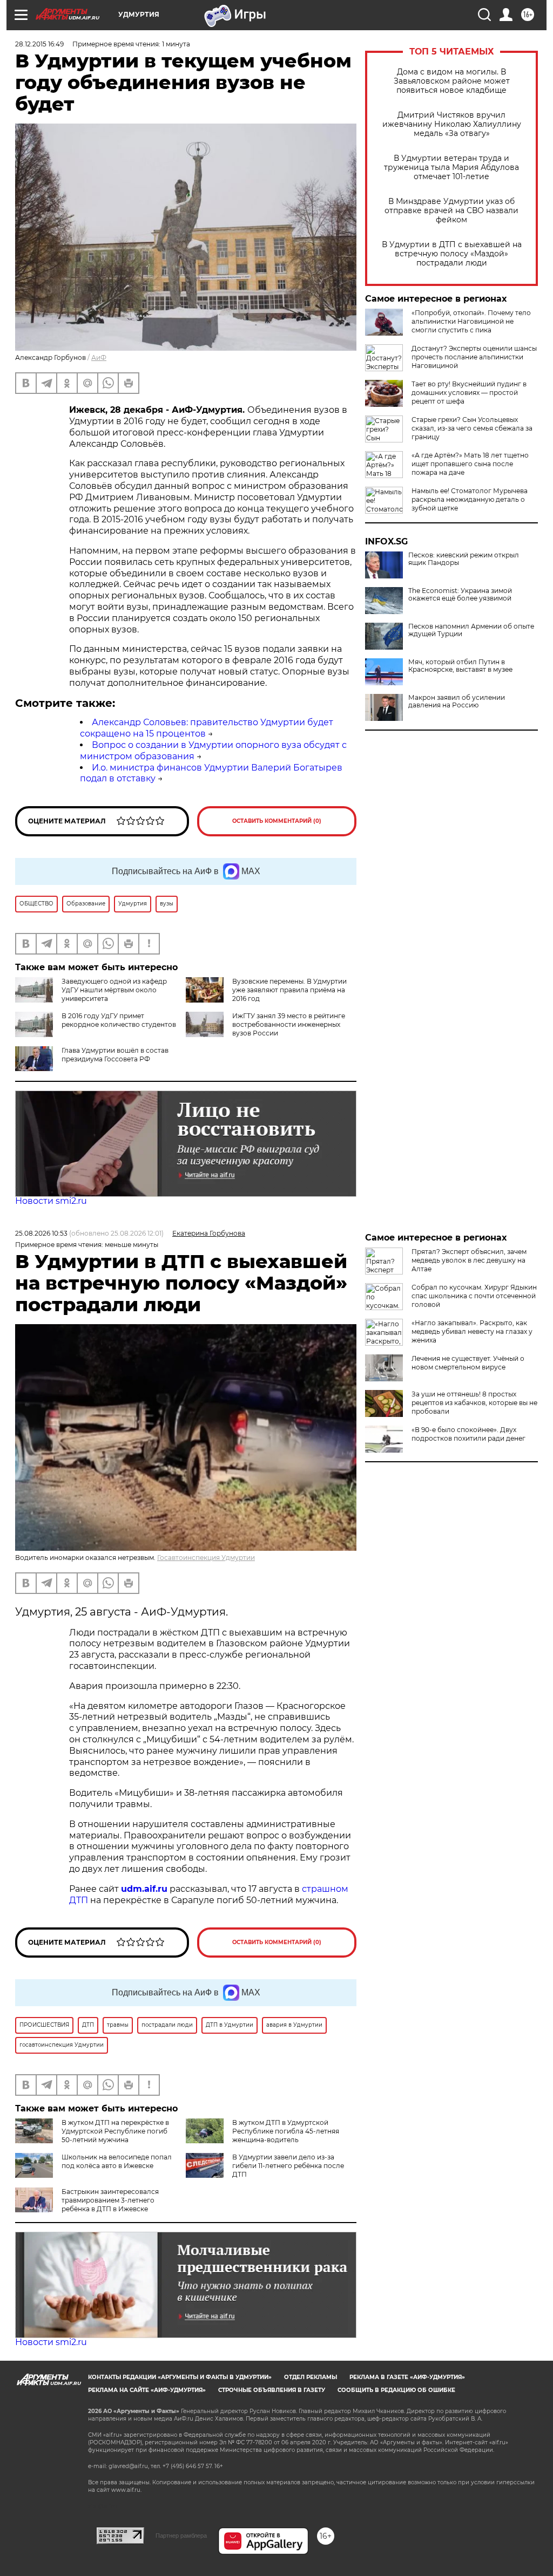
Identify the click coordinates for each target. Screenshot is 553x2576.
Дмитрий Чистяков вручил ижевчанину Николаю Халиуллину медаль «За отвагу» (452, 124)
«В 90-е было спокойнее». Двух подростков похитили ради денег (468, 1434)
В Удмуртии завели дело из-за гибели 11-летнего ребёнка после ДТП (288, 2166)
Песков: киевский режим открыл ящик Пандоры (464, 559)
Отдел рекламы (311, 2377)
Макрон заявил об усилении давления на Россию (457, 701)
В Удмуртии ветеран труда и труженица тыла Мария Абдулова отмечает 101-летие (451, 168)
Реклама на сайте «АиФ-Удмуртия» (147, 2390)
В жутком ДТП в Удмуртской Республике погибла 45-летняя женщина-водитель (286, 2131)
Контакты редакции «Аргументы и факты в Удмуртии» (180, 2377)
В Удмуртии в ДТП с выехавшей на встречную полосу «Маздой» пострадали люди (452, 254)
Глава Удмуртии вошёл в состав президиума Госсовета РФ (115, 1055)
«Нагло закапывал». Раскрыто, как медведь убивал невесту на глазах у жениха (472, 1331)
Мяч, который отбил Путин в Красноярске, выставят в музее (460, 666)
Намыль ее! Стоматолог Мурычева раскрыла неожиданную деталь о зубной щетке (470, 499)
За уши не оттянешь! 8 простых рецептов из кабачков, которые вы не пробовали (474, 1403)
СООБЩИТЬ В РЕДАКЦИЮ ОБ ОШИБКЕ (396, 2390)
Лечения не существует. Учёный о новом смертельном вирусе (468, 1363)
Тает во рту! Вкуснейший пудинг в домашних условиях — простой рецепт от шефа (469, 393)
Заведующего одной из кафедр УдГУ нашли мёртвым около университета (114, 990)
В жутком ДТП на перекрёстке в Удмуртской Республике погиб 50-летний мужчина (115, 2131)
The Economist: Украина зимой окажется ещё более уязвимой (460, 595)
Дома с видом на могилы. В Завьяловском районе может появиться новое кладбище (452, 81)
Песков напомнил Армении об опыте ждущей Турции (471, 630)
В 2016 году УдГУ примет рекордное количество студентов (119, 1020)
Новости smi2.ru (51, 1201)
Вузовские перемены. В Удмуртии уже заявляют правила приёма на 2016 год (289, 990)
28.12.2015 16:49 (39, 44)
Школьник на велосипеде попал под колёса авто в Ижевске (117, 2161)
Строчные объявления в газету (272, 2390)
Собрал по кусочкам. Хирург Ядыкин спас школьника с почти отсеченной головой (474, 1296)
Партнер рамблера (181, 2536)
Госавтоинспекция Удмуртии (206, 1558)
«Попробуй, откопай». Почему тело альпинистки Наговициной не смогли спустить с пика (471, 321)
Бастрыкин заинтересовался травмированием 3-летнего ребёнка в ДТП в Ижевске (110, 2200)
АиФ (99, 357)
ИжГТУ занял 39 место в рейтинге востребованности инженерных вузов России (289, 1024)
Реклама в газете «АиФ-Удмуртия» (407, 2377)
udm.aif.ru (144, 1889)
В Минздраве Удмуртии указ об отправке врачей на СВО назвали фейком (451, 211)
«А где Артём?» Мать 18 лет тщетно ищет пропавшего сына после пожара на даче (470, 464)
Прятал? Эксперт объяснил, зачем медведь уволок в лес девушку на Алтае (469, 1260)
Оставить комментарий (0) (277, 821)
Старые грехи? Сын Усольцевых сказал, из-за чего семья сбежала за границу (472, 428)
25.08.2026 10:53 (41, 1233)
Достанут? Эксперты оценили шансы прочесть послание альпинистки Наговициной (474, 357)
